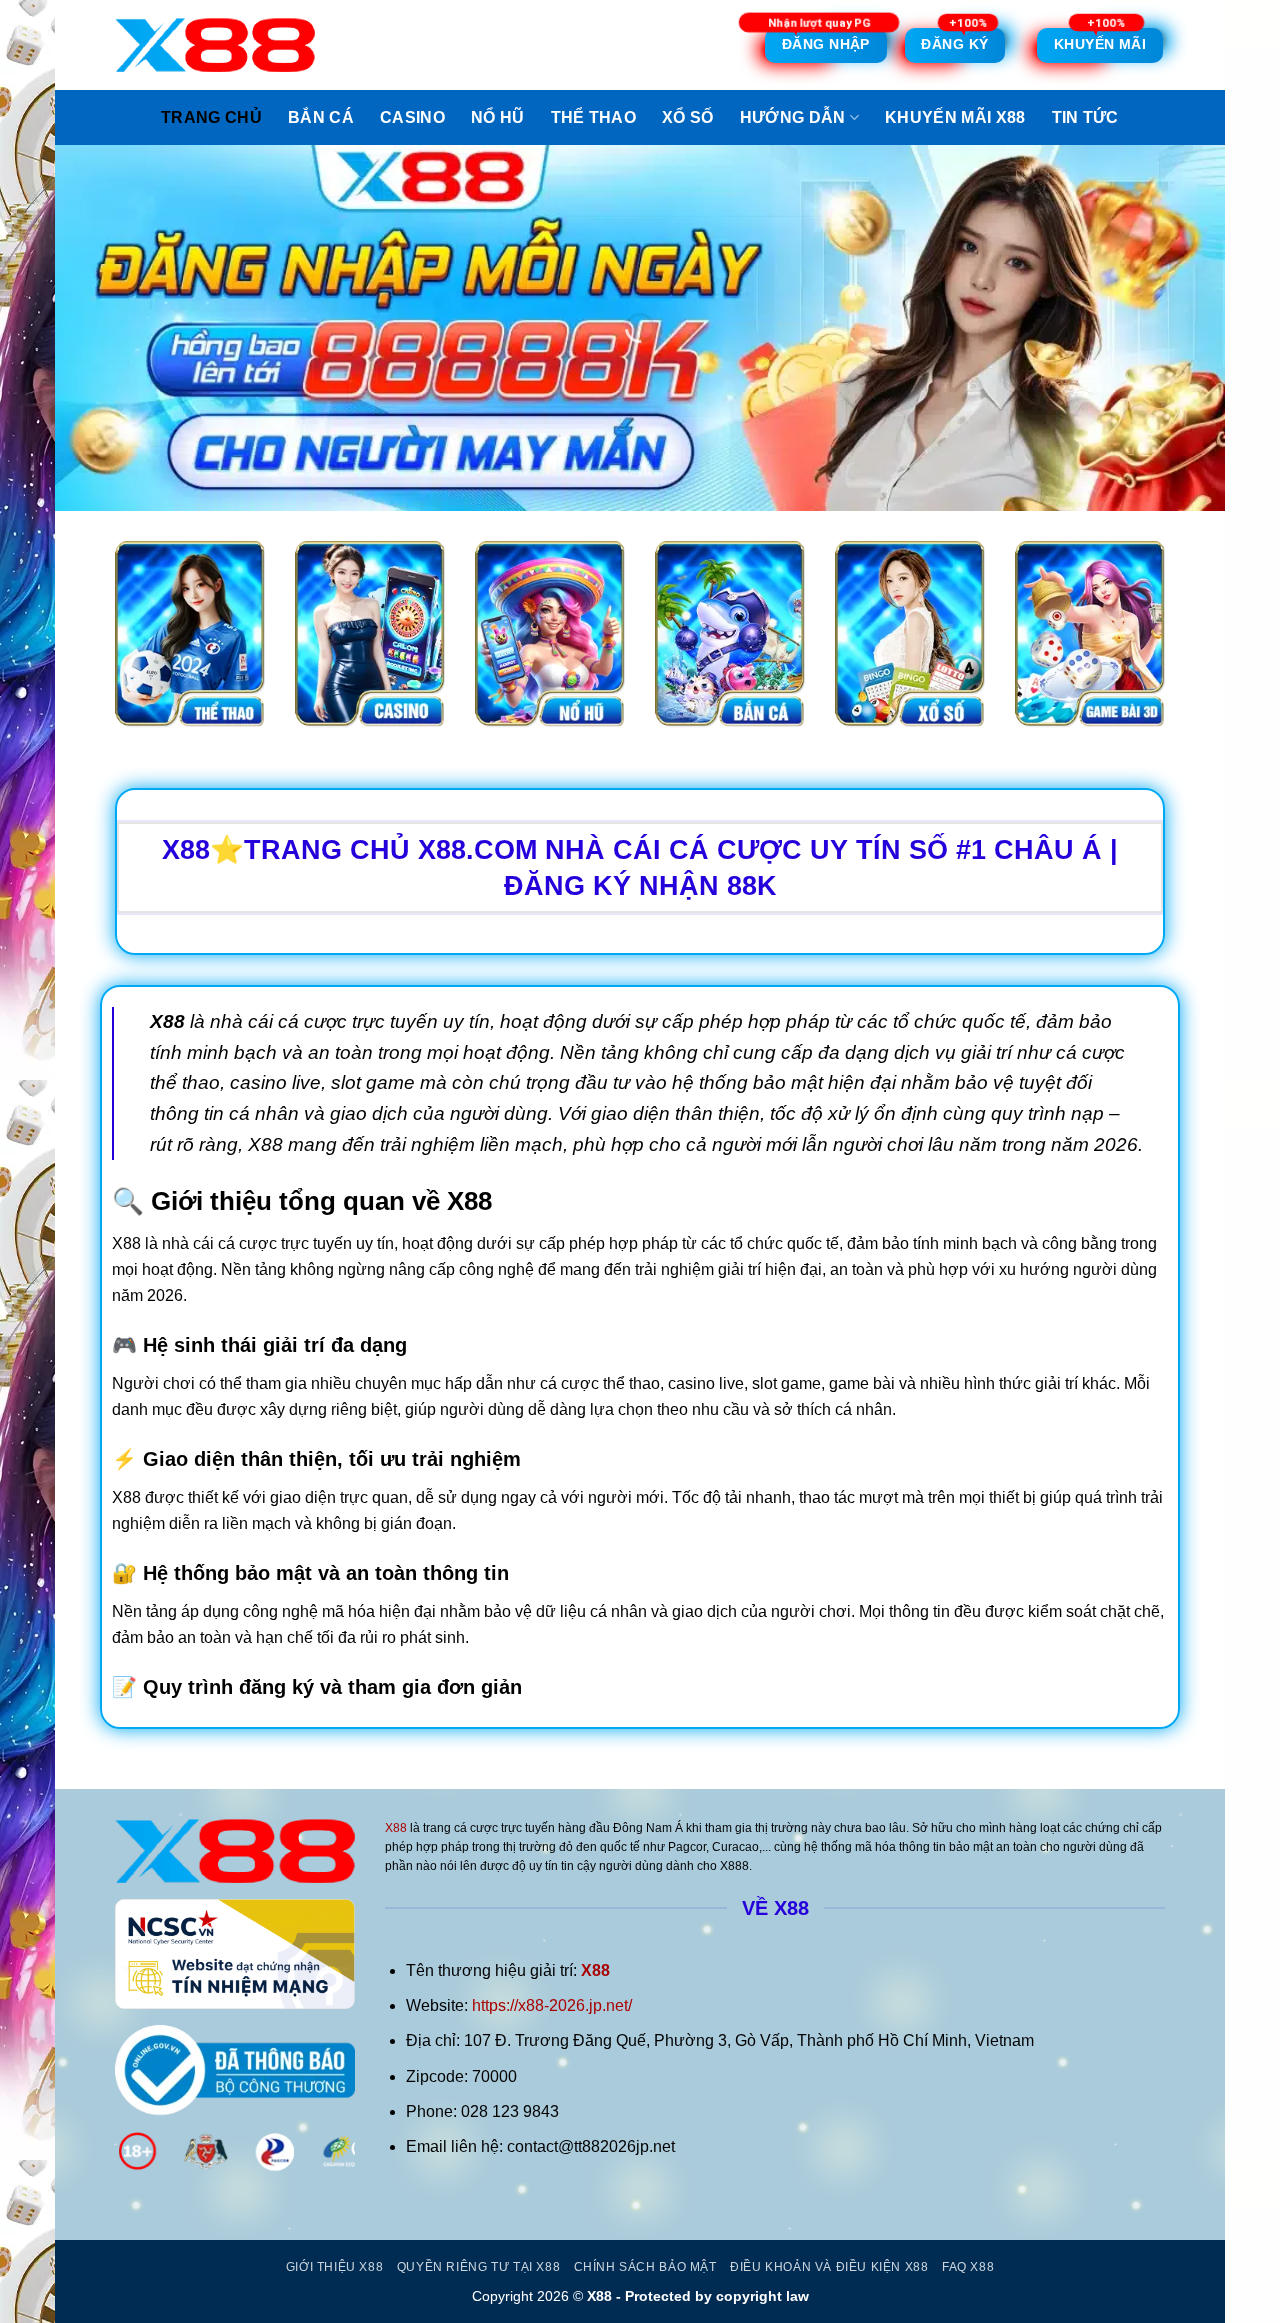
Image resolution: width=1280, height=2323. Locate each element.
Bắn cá (321, 117)
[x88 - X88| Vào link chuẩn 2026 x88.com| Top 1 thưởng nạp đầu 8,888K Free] (215, 44)
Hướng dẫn (793, 117)
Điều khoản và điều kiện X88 (829, 2267)
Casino (412, 117)
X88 (396, 1828)
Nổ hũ (498, 117)
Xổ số (688, 117)
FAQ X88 (968, 2267)
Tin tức (1085, 117)
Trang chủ (211, 117)
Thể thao (594, 117)
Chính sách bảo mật (645, 2267)
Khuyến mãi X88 (955, 117)
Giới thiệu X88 (335, 2267)
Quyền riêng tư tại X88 (478, 2267)
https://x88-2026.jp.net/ (552, 2005)
